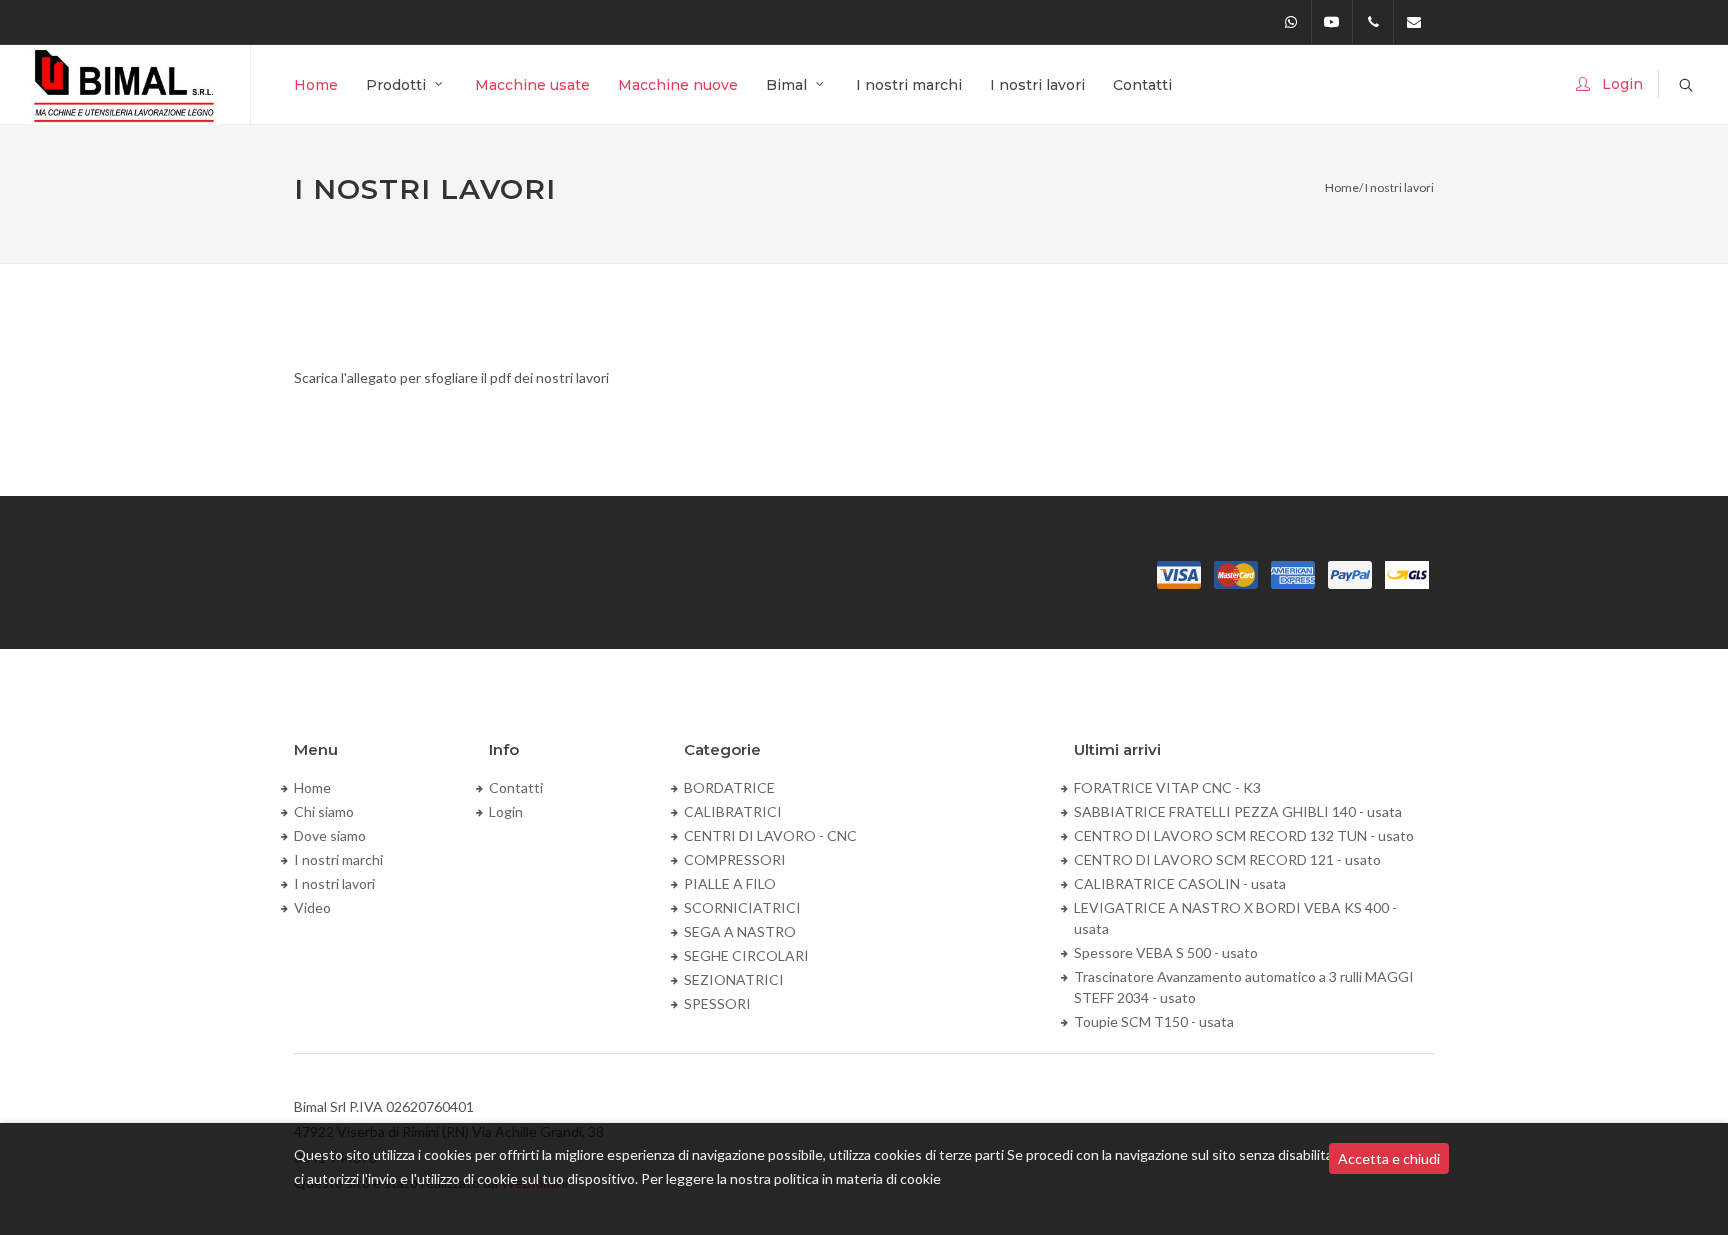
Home (1342, 187)
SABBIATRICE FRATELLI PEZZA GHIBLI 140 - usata (1238, 811)
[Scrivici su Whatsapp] (1291, 22)
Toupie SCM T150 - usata (1154, 1021)
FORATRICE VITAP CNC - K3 (1167, 787)
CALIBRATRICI (733, 811)
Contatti (516, 787)
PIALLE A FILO (730, 883)
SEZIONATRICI (734, 979)
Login (506, 811)
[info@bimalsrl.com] (1414, 22)
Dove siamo (330, 835)
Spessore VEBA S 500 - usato (1166, 952)
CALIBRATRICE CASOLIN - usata (1180, 883)
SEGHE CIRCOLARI (746, 955)
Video (312, 907)
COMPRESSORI (735, 859)
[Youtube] (1332, 22)
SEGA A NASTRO (740, 931)
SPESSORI (717, 1003)
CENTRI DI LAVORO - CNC (770, 835)
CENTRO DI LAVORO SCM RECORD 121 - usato (1227, 859)
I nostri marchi (338, 859)
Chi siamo (324, 811)
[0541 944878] (1373, 22)
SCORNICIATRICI (742, 907)
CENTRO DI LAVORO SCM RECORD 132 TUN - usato (1244, 835)
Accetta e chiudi (1389, 1158)
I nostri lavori (334, 883)
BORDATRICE (729, 787)
